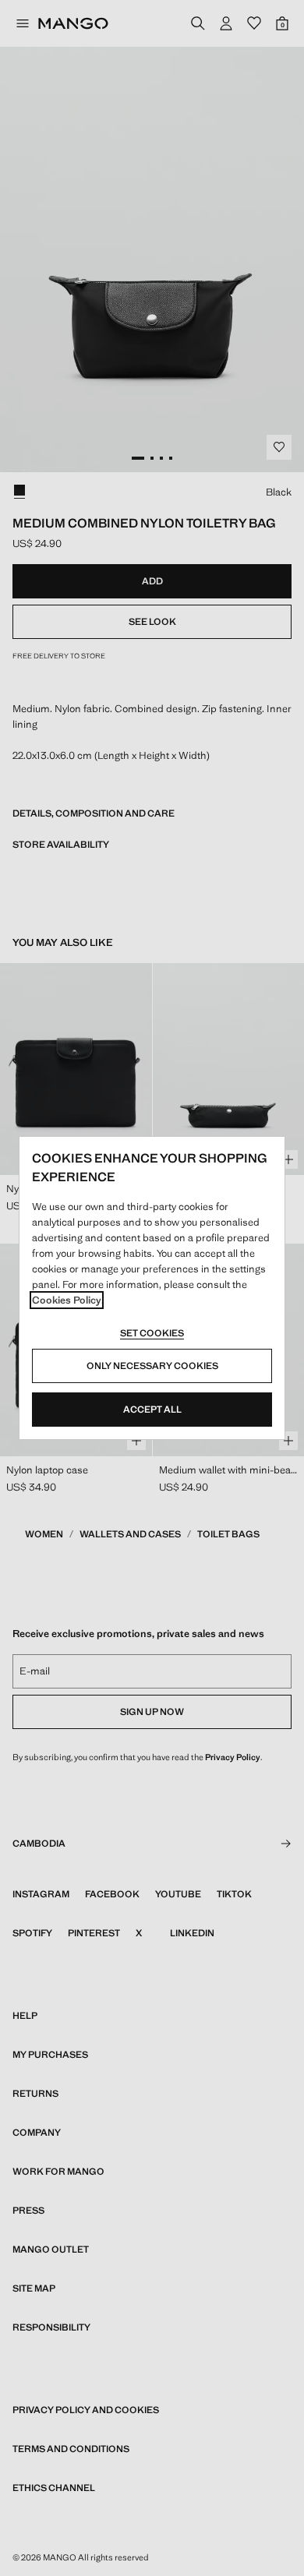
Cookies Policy (67, 1300)
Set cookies (152, 1333)
